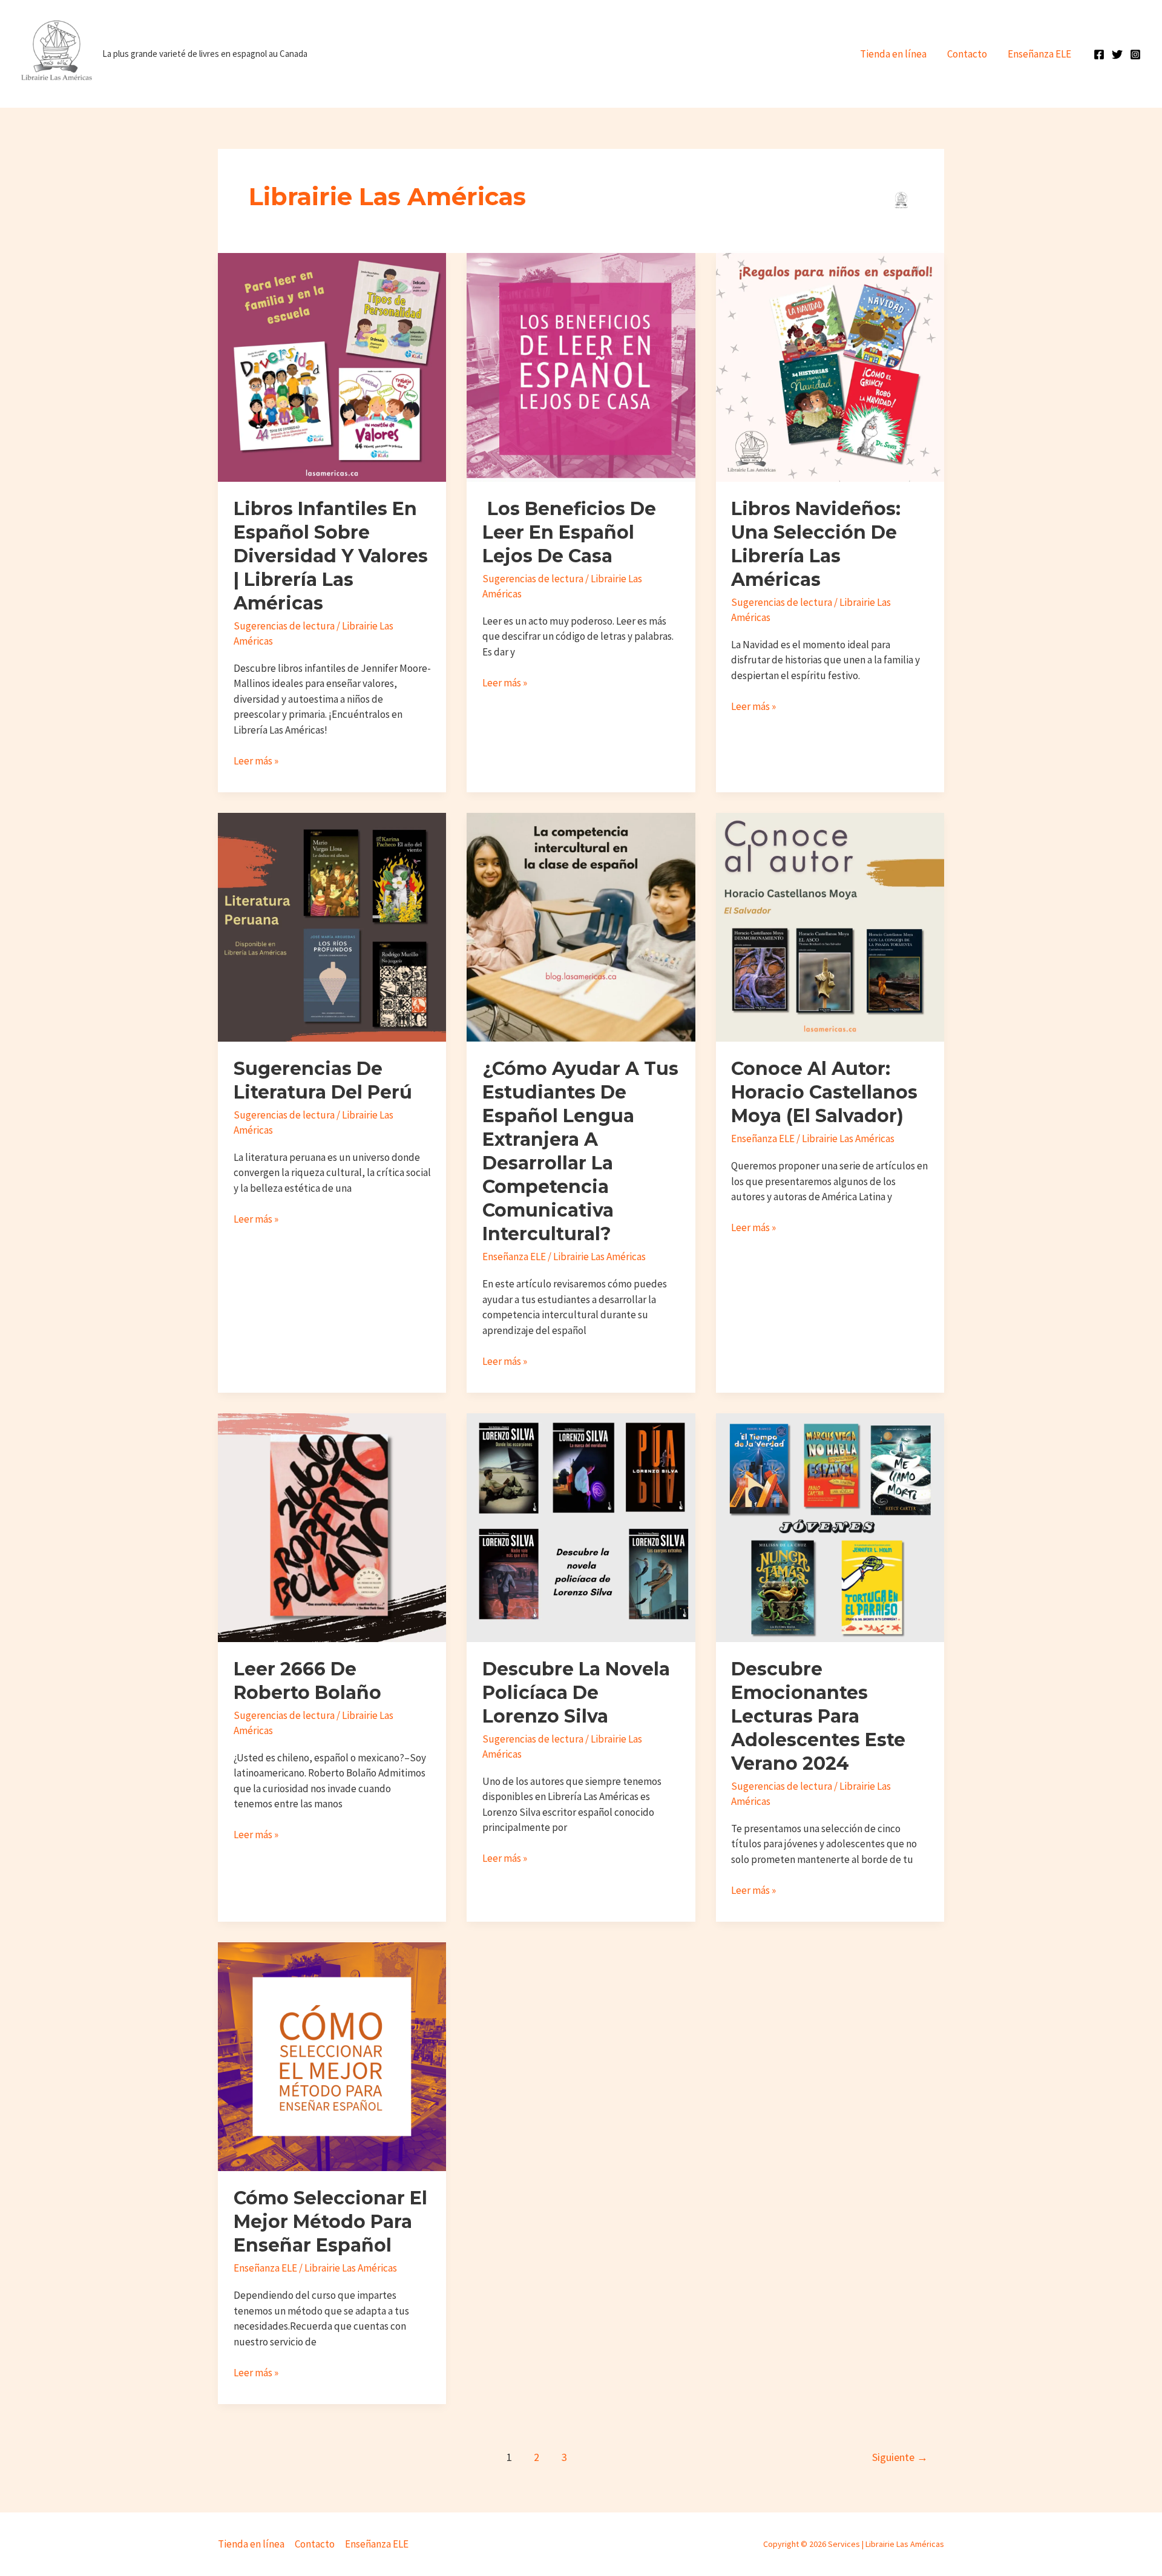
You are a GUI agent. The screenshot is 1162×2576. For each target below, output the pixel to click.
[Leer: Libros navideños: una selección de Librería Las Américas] (830, 366)
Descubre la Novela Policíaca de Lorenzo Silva (576, 1693)
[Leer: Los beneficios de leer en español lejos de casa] (581, 366)
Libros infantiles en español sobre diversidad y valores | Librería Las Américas (331, 556)
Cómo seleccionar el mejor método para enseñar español (330, 2222)
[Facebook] (1099, 54)
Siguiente (900, 2457)
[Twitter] (1117, 54)
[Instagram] (1135, 54)
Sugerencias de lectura (284, 626)
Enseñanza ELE (1039, 54)
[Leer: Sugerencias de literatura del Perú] (332, 926)
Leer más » (256, 761)
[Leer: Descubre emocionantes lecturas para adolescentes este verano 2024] (830, 1526)
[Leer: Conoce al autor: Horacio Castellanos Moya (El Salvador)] (830, 926)
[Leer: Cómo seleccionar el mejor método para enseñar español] (332, 2055)
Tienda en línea (893, 54)
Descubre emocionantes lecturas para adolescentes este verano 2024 (818, 1716)
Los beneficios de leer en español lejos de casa (569, 532)
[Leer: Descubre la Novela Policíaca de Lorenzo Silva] (581, 1526)
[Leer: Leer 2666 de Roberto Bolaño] (332, 1526)
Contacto (967, 54)
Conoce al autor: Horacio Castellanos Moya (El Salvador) (824, 1092)
